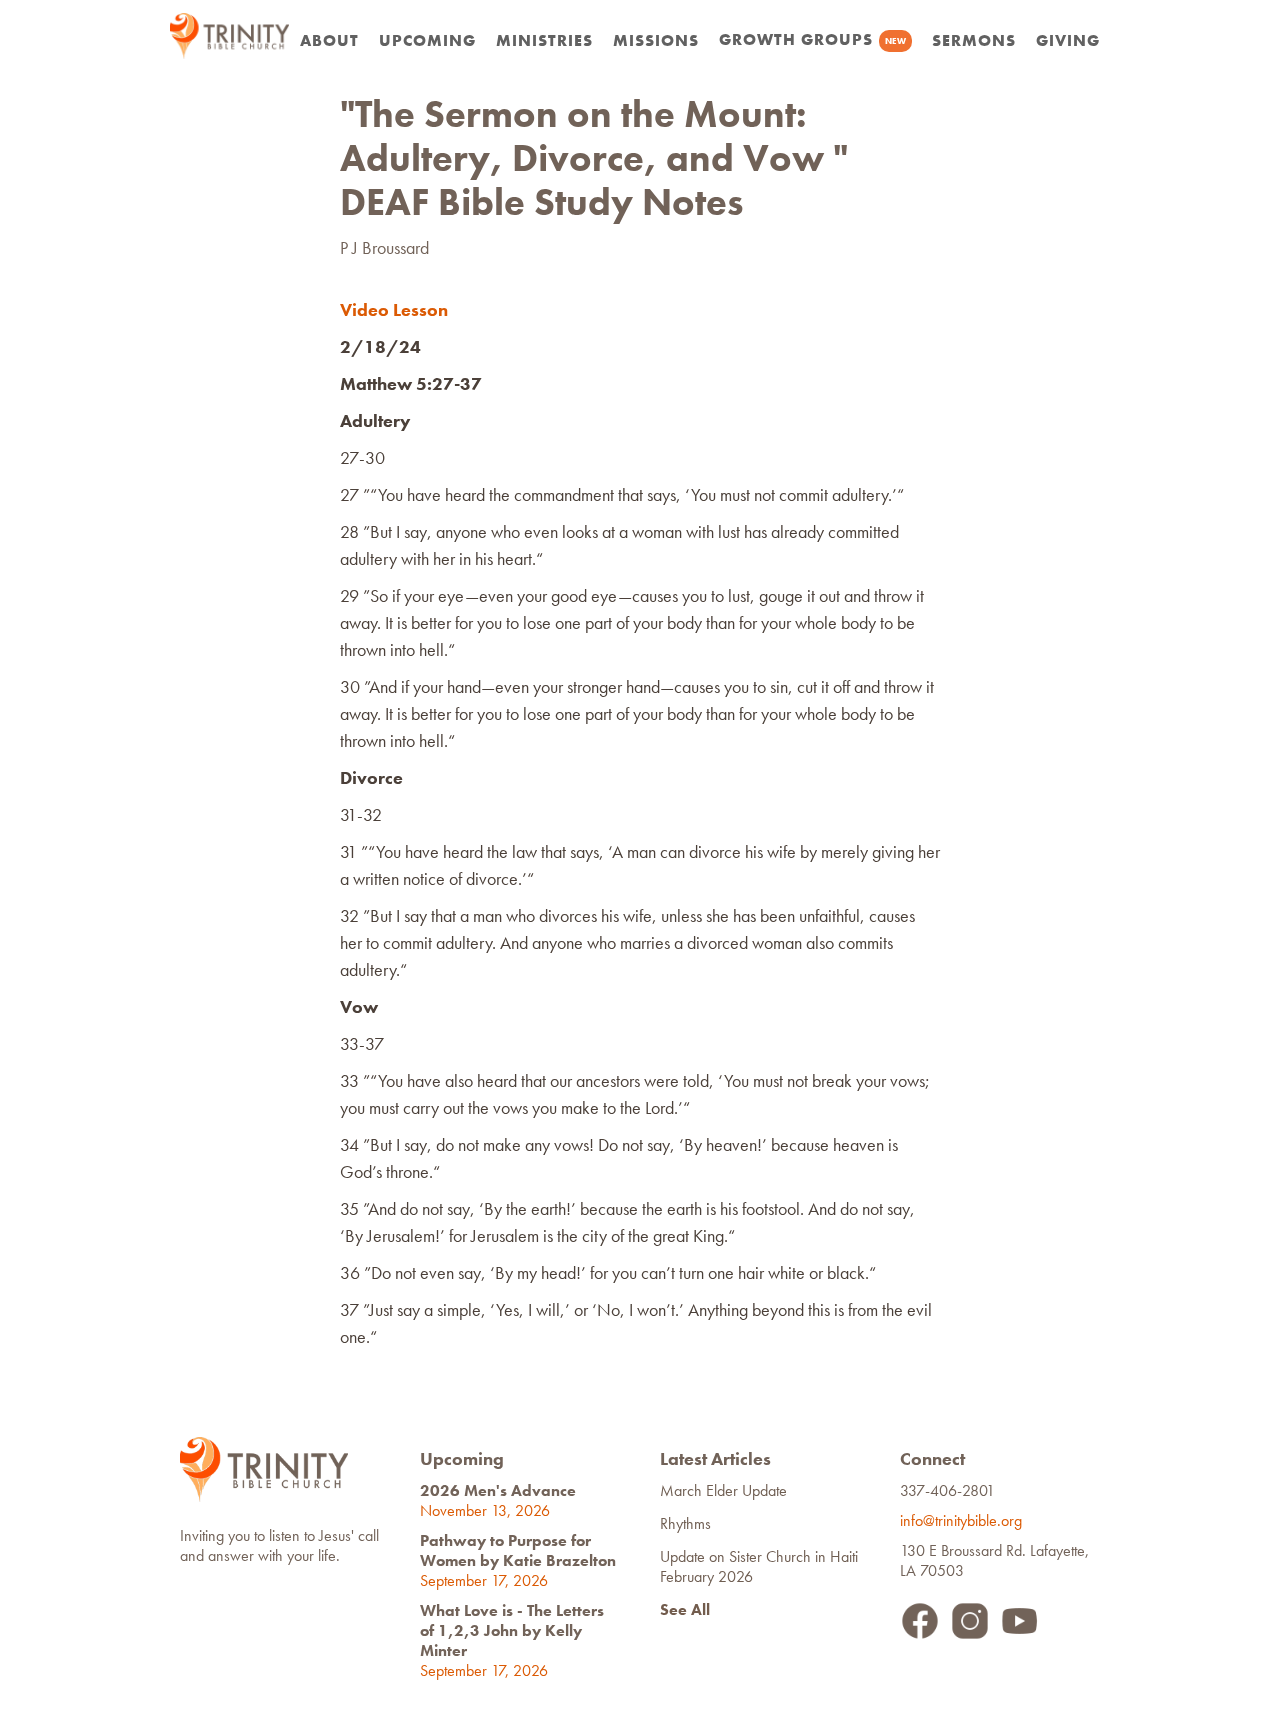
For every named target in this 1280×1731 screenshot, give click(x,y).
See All (685, 1609)
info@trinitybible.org (965, 1520)
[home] (230, 36)
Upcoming (427, 40)
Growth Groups (813, 39)
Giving (1068, 40)
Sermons (974, 40)
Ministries (544, 40)
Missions (656, 40)
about (329, 40)
